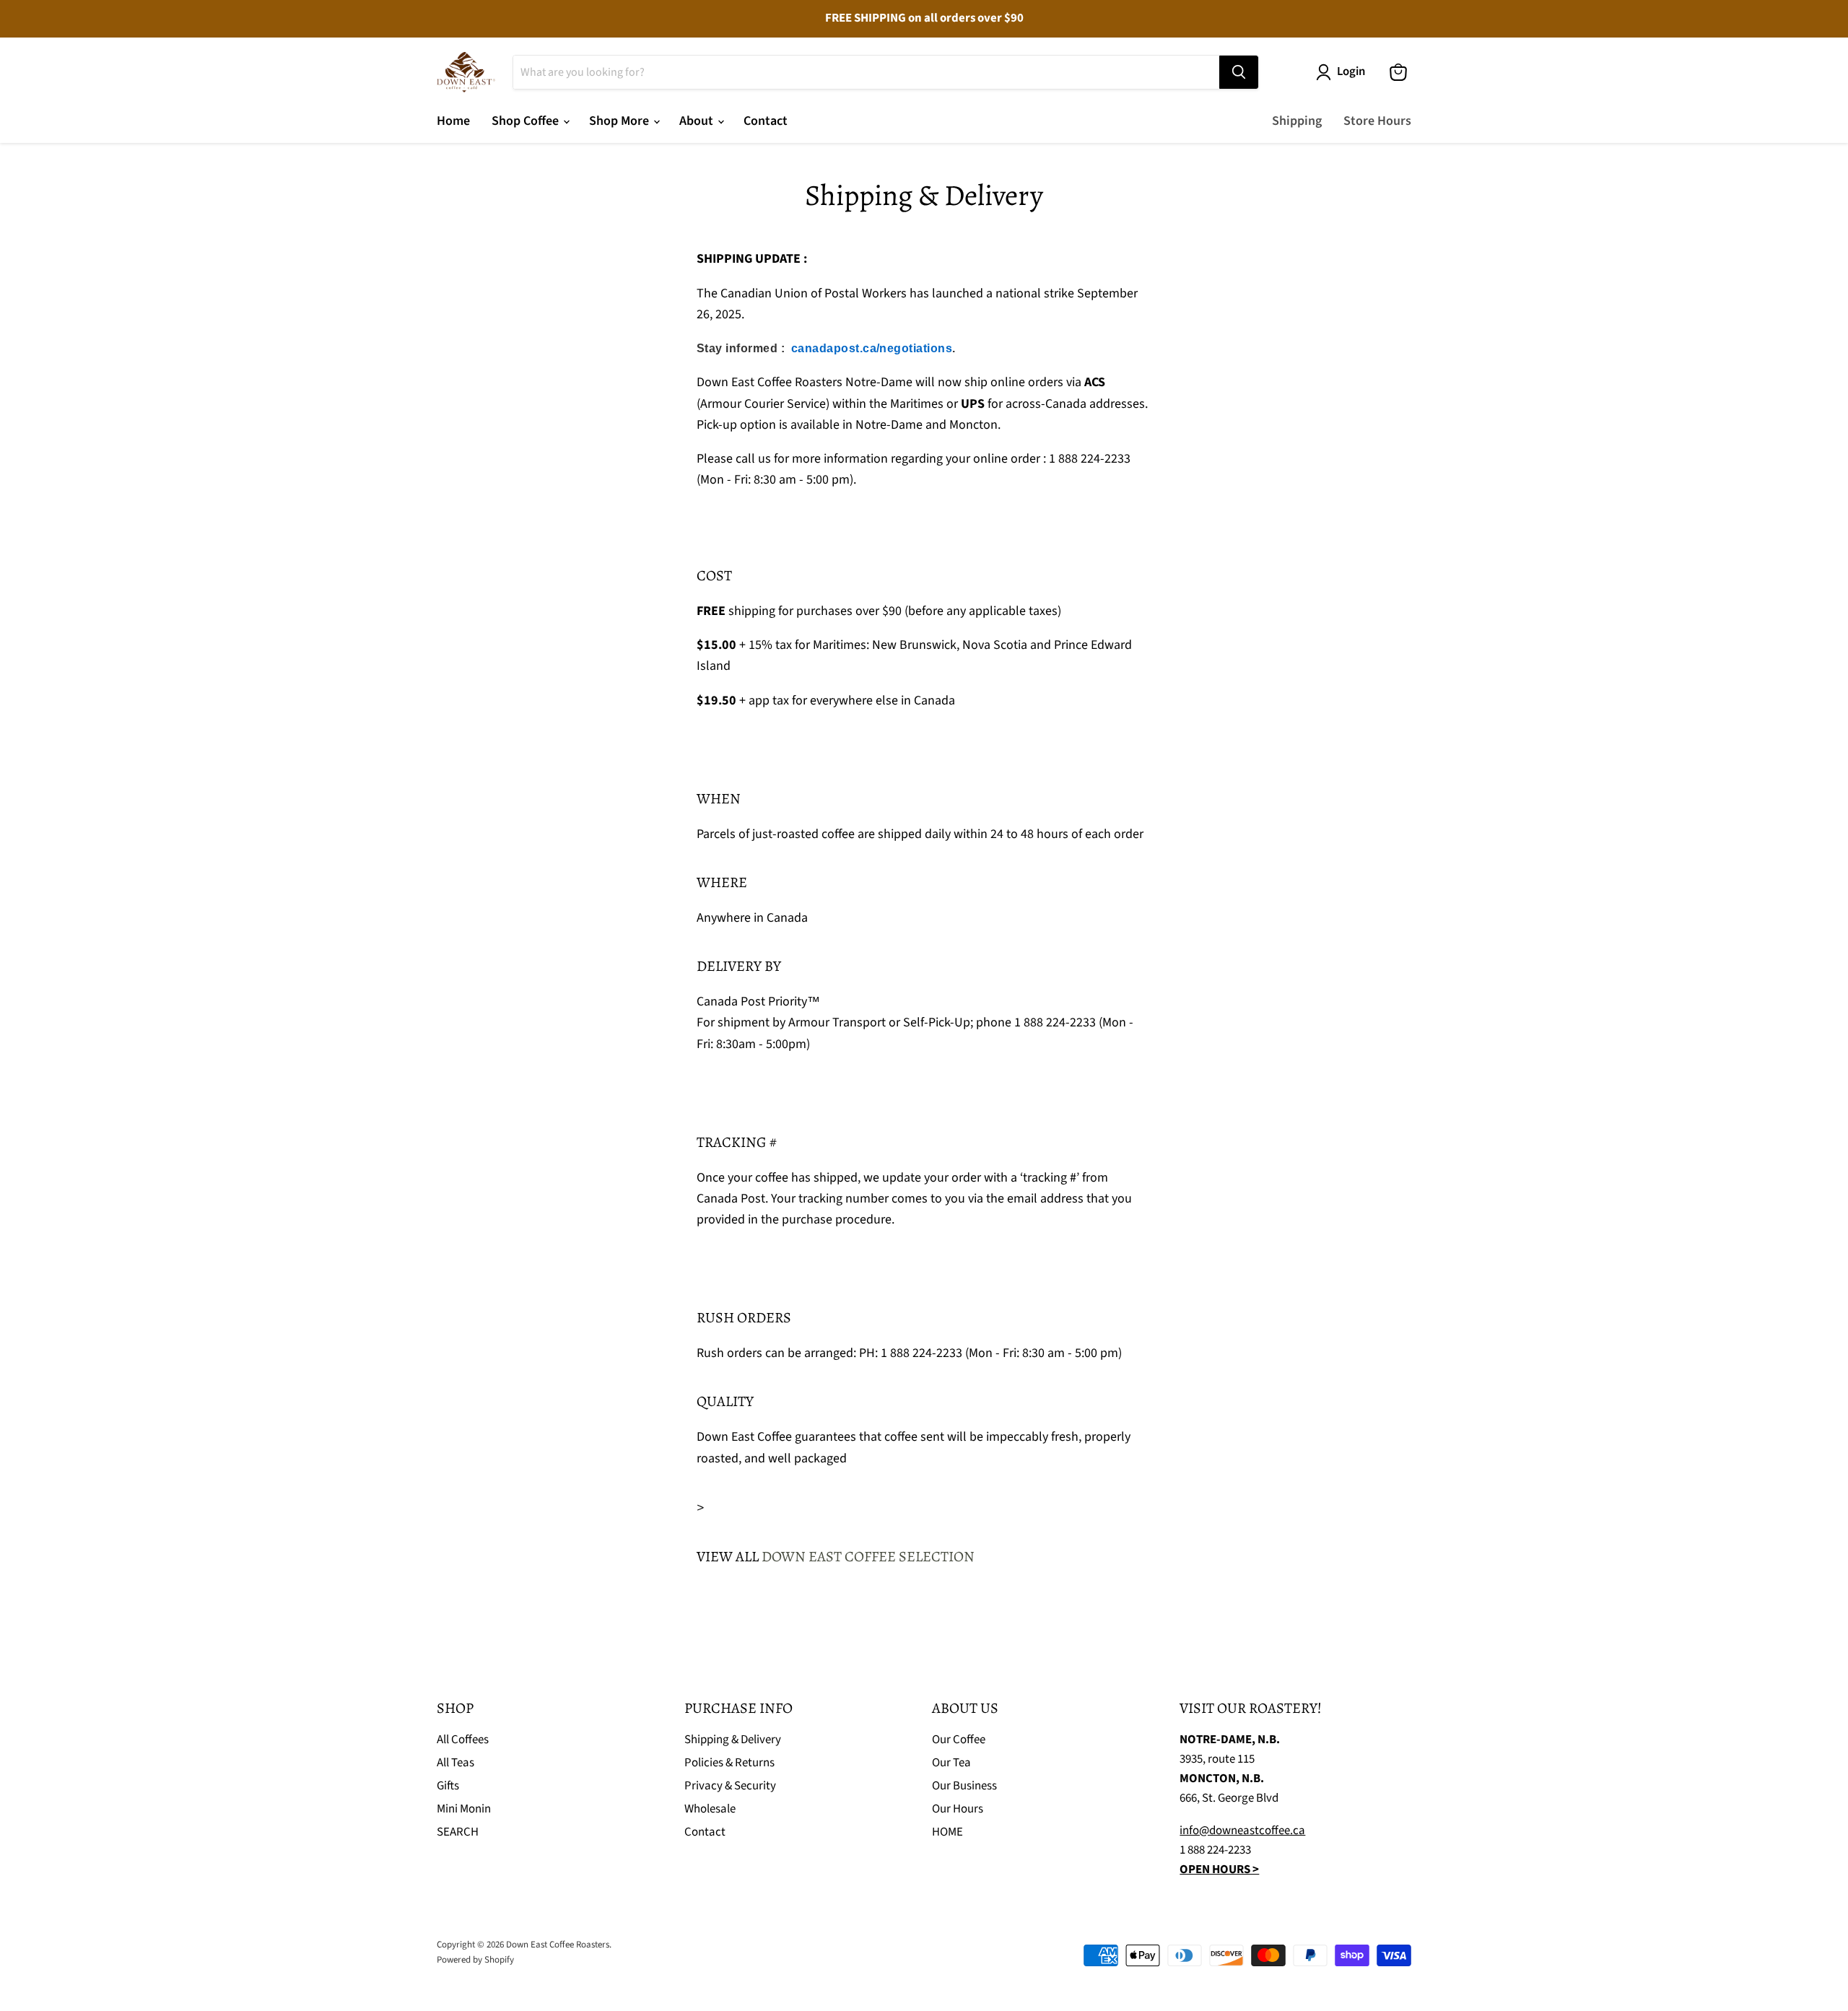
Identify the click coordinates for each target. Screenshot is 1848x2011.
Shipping (1297, 121)
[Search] (1239, 72)
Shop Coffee (527, 121)
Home (453, 121)
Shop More (620, 121)
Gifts (448, 1786)
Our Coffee (959, 1740)
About (698, 121)
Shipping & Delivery (733, 1740)
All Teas (456, 1763)
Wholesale (710, 1809)
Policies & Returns (729, 1763)
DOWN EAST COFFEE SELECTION (868, 1556)
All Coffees (463, 1740)
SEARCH (458, 1832)
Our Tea (951, 1763)
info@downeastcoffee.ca (1242, 1831)
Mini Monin (464, 1809)
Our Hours (958, 1809)
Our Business (964, 1786)
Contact (766, 121)
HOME (947, 1832)
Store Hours (1377, 121)
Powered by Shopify (475, 1960)
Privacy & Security (730, 1786)
